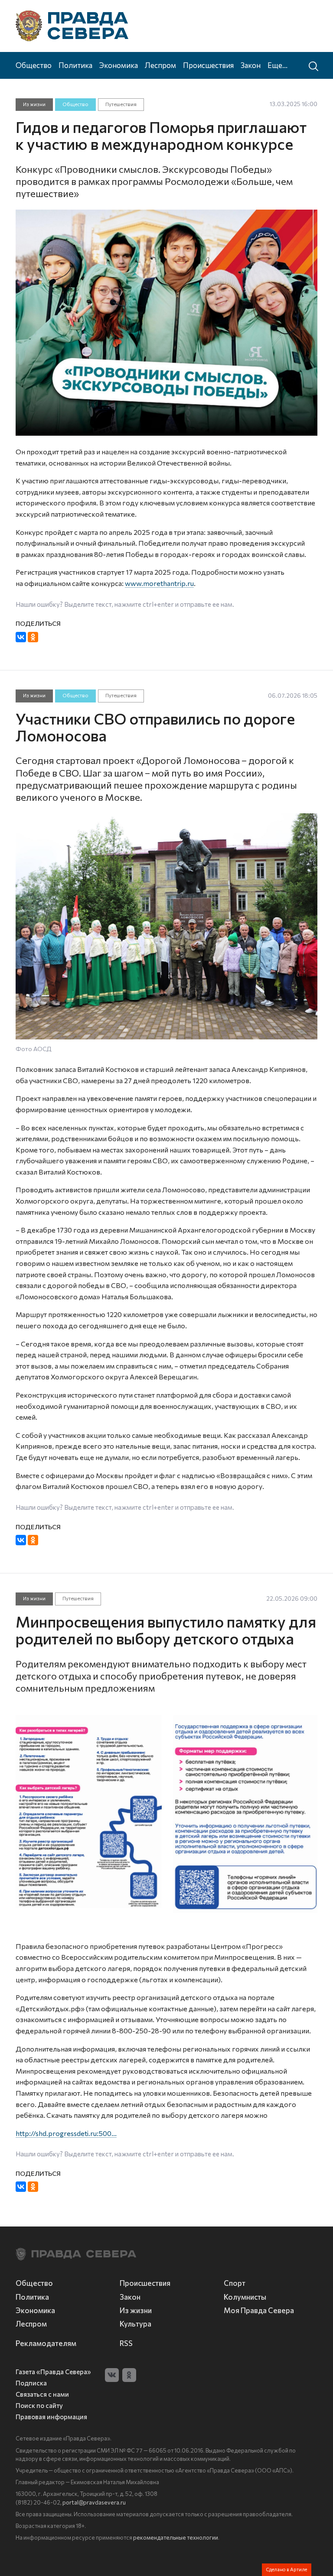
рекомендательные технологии (176, 2537)
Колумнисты (245, 2297)
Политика (75, 65)
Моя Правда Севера (259, 2310)
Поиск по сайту (39, 2406)
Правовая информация (51, 2417)
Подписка (31, 2383)
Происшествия (208, 65)
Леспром (160, 65)
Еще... (277, 65)
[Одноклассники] (33, 637)
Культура (135, 2324)
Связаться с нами (42, 2394)
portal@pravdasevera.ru (94, 2502)
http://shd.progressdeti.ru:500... (66, 2133)
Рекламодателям (46, 2343)
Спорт (235, 2283)
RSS (126, 2343)
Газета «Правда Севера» (53, 2372)
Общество (34, 65)
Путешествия (121, 104)
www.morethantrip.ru (159, 583)
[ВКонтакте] (21, 637)
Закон (251, 65)
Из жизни (34, 104)
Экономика (119, 65)
